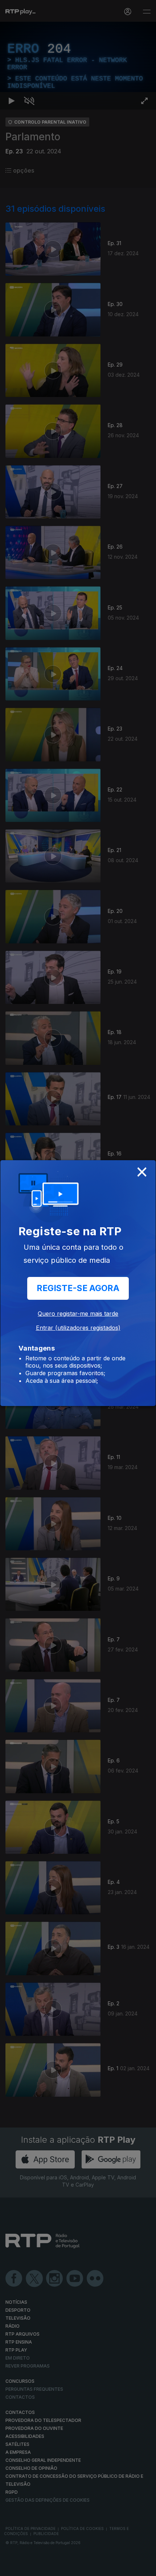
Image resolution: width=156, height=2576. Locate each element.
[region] (78, 1288)
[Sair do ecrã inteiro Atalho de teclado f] (144, 2567)
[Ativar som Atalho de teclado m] (29, 2567)
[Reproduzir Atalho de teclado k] (12, 2567)
